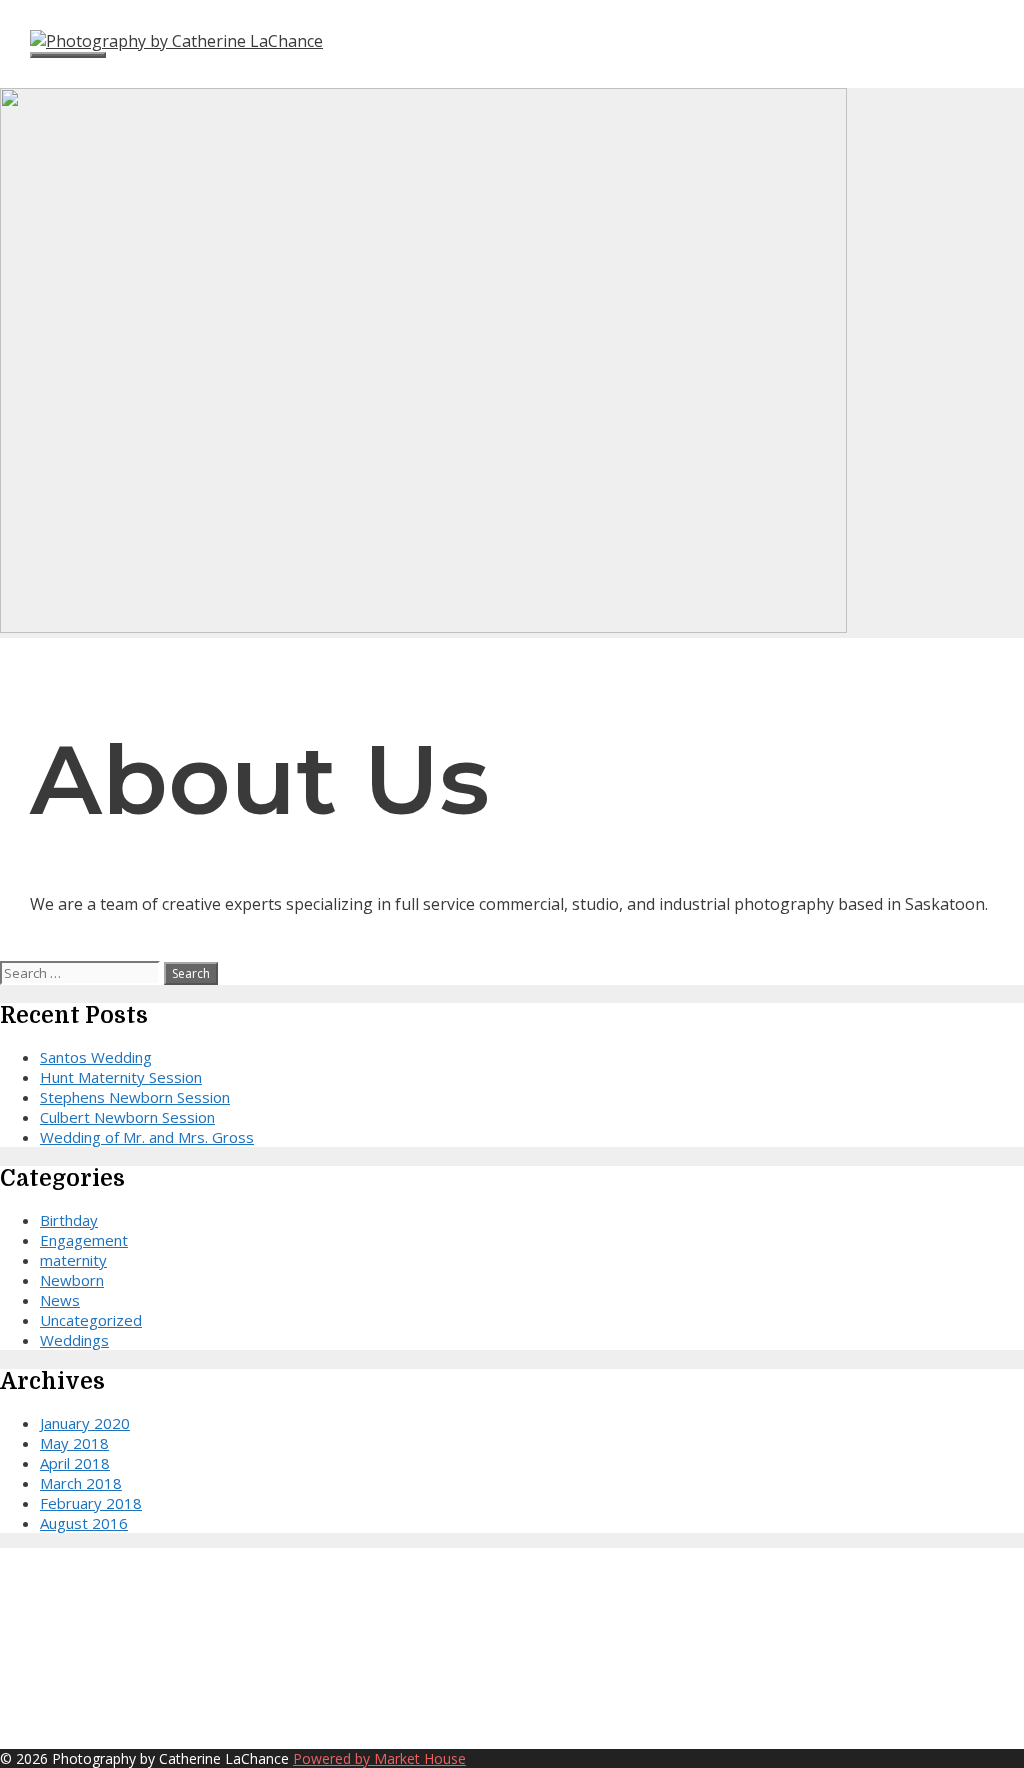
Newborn (72, 1280)
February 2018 (91, 1503)
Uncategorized (91, 1320)
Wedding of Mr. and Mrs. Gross (147, 1137)
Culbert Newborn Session (127, 1117)
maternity (73, 1260)
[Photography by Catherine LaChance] (176, 41)
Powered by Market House (379, 1758)
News (60, 1300)
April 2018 (75, 1463)
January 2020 (85, 1423)
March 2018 (81, 1483)
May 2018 (74, 1443)
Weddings (74, 1340)
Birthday (69, 1220)
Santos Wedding (96, 1057)
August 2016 (84, 1523)
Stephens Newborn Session (135, 1097)
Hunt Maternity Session (121, 1077)
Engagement (84, 1240)
